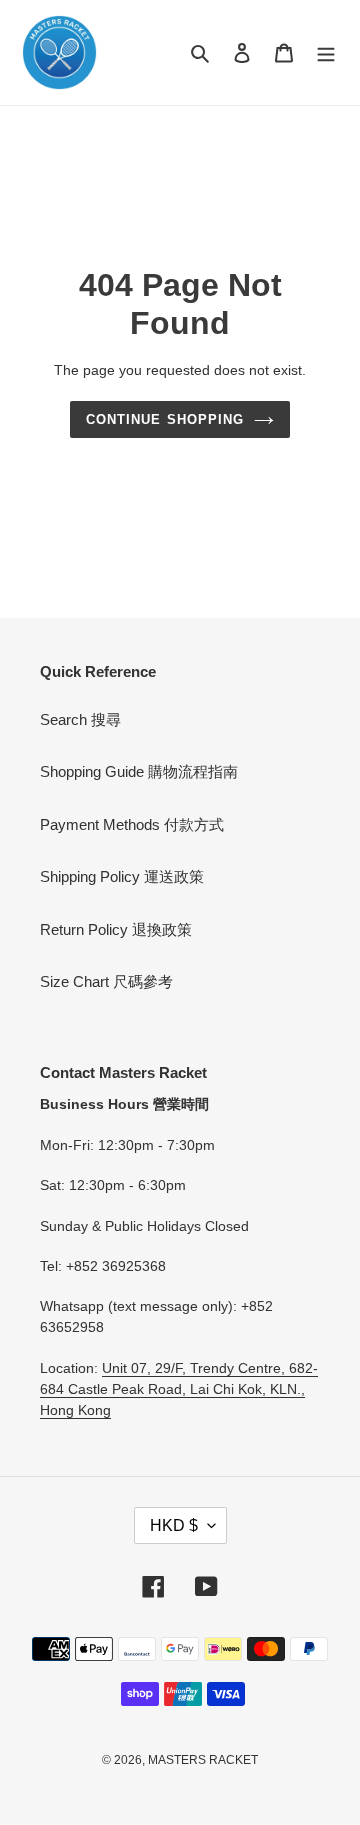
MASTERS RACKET (203, 1760)
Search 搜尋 (80, 719)
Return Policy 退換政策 (116, 929)
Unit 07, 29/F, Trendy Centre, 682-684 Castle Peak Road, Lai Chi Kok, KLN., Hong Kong (179, 1389)
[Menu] (326, 52)
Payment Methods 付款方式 (132, 824)
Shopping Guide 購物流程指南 (139, 771)
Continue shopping (165, 419)
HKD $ (174, 1525)
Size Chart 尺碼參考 (106, 981)
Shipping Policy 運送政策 (122, 876)
